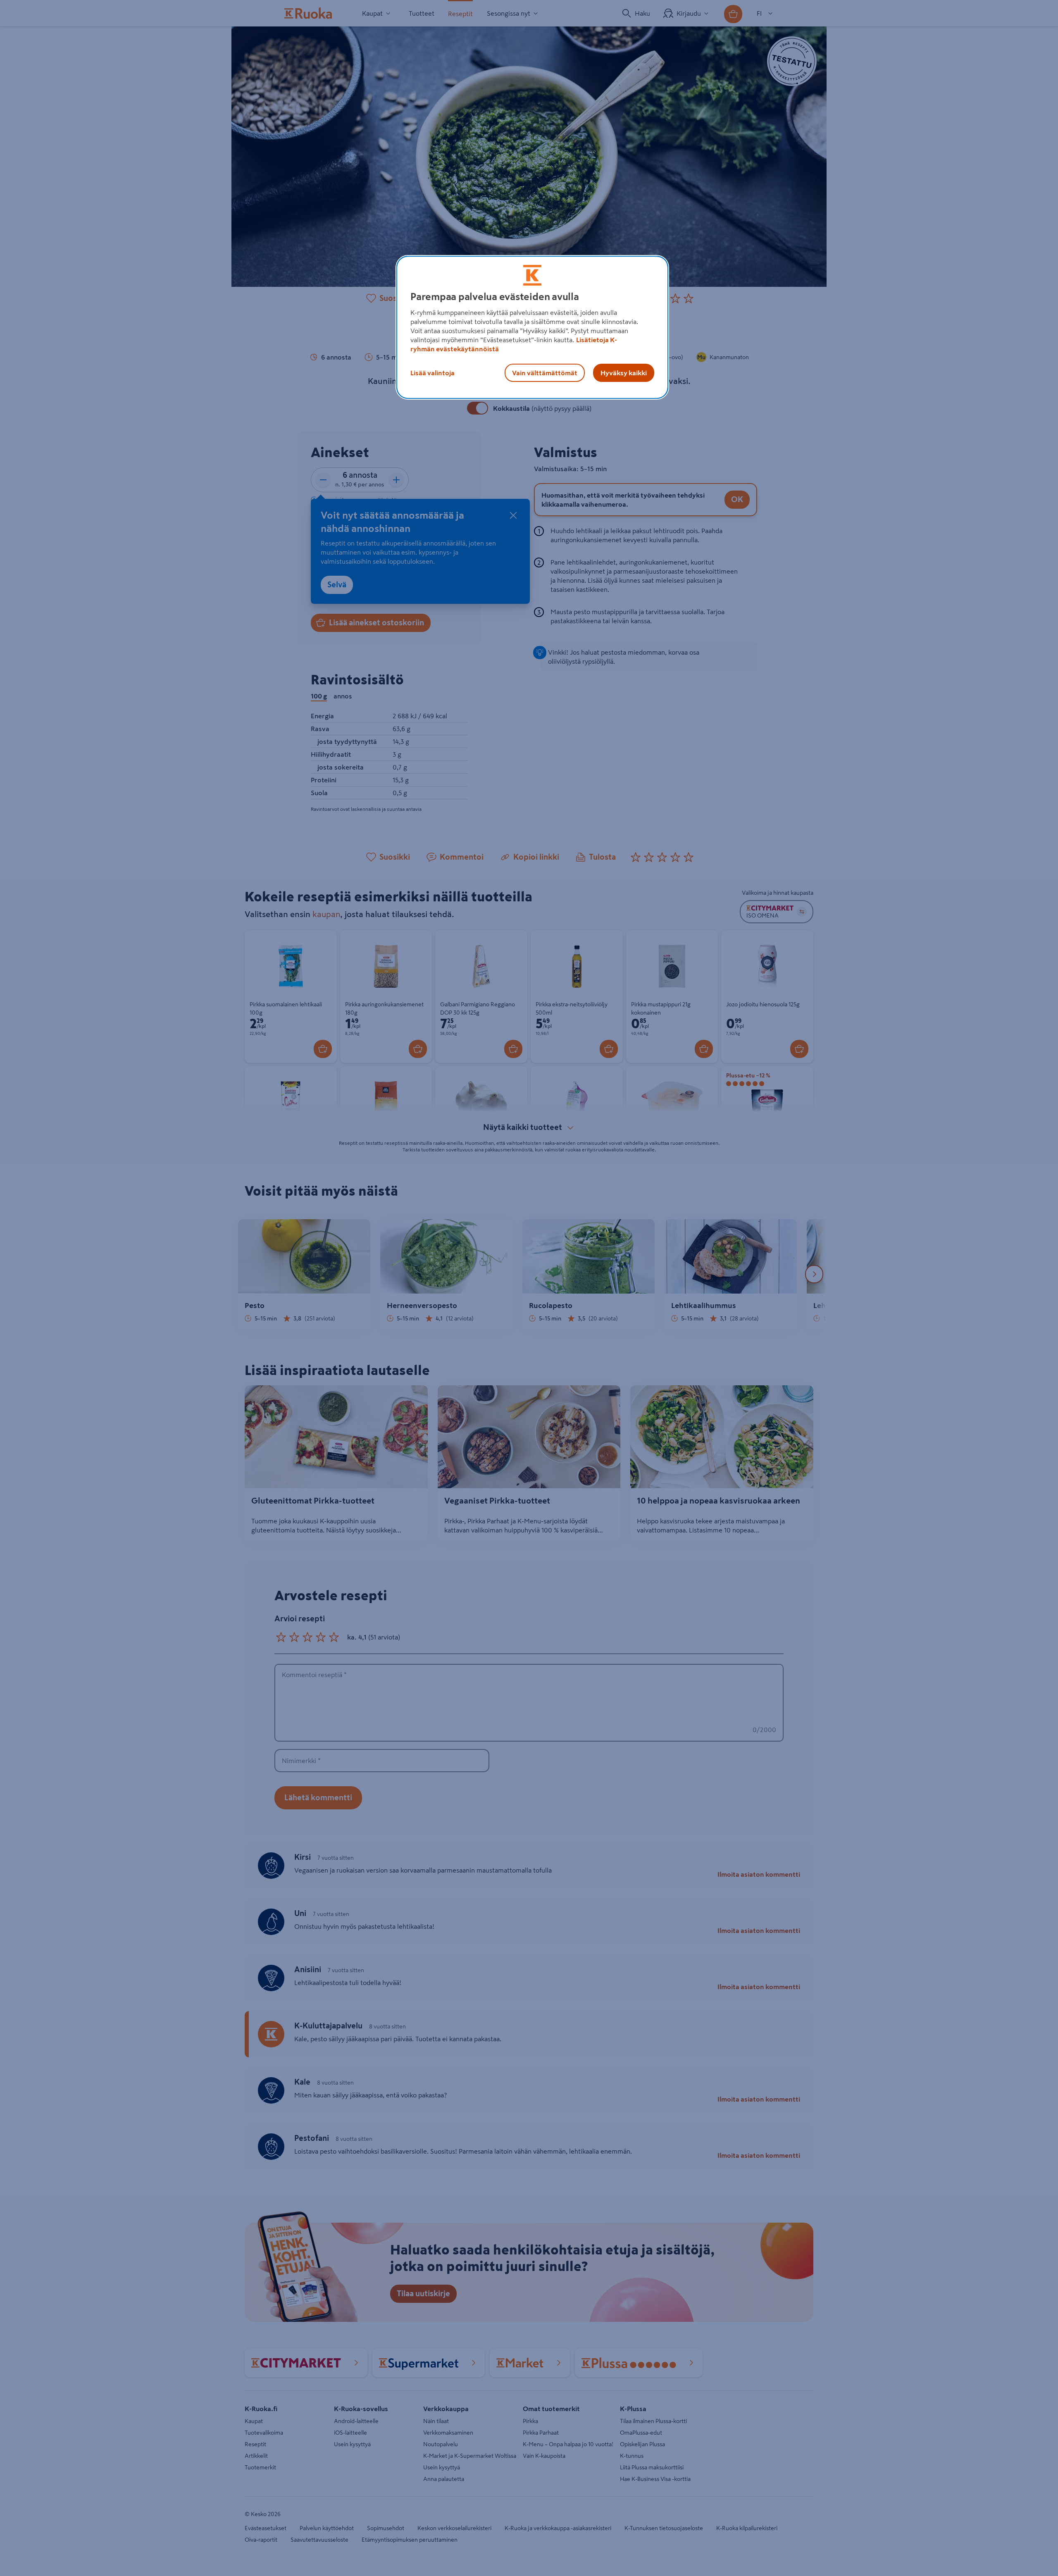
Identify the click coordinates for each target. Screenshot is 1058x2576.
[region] (532, 327)
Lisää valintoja (432, 373)
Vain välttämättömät (545, 373)
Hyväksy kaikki (624, 373)
